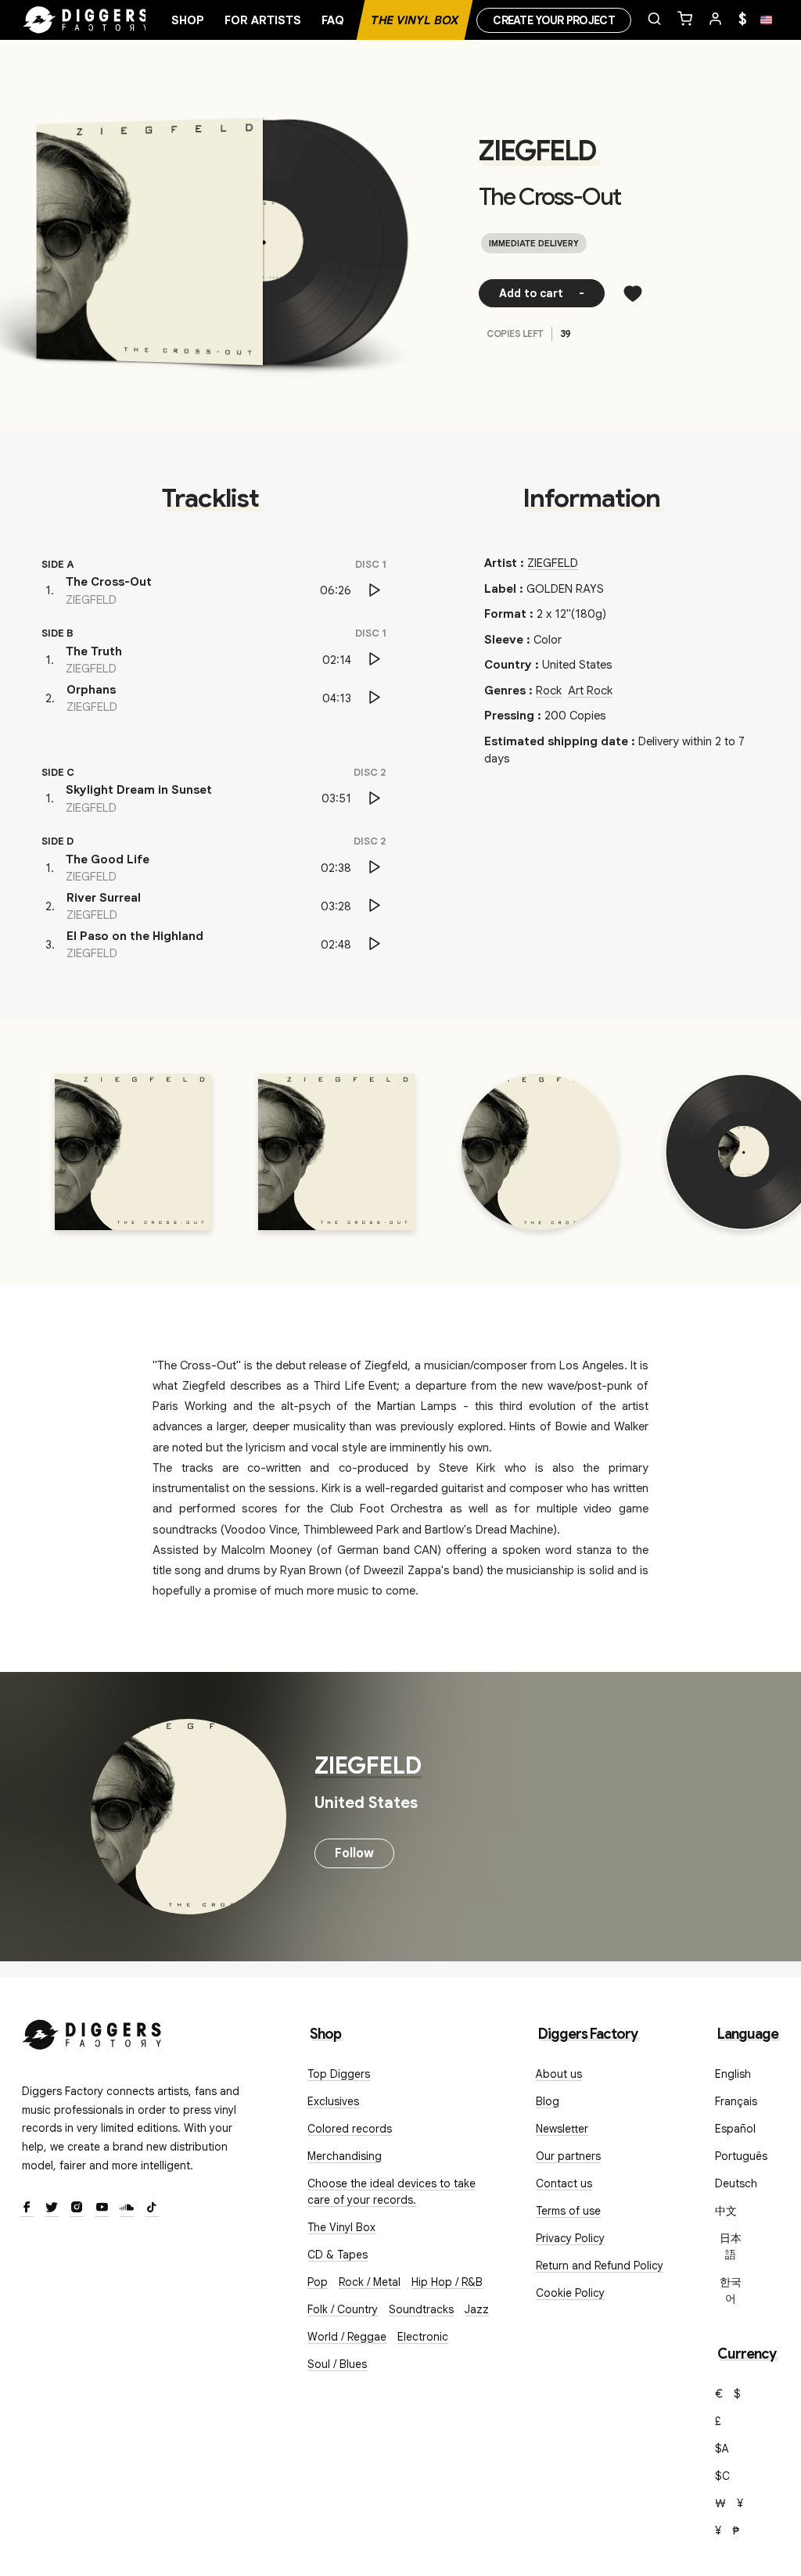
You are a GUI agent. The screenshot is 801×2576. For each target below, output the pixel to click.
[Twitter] (52, 2208)
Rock (549, 691)
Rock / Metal (370, 2282)
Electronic (423, 2337)
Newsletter (562, 2129)
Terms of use (568, 2211)
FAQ (333, 20)
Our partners (568, 2156)
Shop (188, 20)
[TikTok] (152, 2208)
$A (722, 2449)
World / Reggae (347, 2337)
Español (735, 2129)
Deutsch (736, 2183)
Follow (354, 1853)
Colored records (350, 2129)
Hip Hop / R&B (447, 2282)
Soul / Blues (337, 2364)
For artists (263, 20)
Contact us (564, 2183)
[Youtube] (102, 2208)
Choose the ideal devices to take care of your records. (392, 2192)
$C (722, 2476)
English (733, 2074)
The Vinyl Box (415, 20)
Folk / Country (343, 2309)
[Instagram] (77, 2208)
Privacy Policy (570, 2238)
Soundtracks (421, 2309)
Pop (318, 2282)
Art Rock (590, 691)
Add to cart (542, 293)
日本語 (731, 2246)
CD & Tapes (338, 2255)
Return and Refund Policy (600, 2266)
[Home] (86, 20)
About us (559, 2074)
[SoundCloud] (127, 2208)
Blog (548, 2101)
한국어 (731, 2290)
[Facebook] (27, 2208)
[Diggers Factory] (92, 2031)
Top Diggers (339, 2074)
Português (741, 2156)
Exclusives (333, 2101)
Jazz (477, 2309)
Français (736, 2101)
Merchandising (345, 2156)
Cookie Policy (570, 2293)
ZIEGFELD (537, 151)
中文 (726, 2211)
